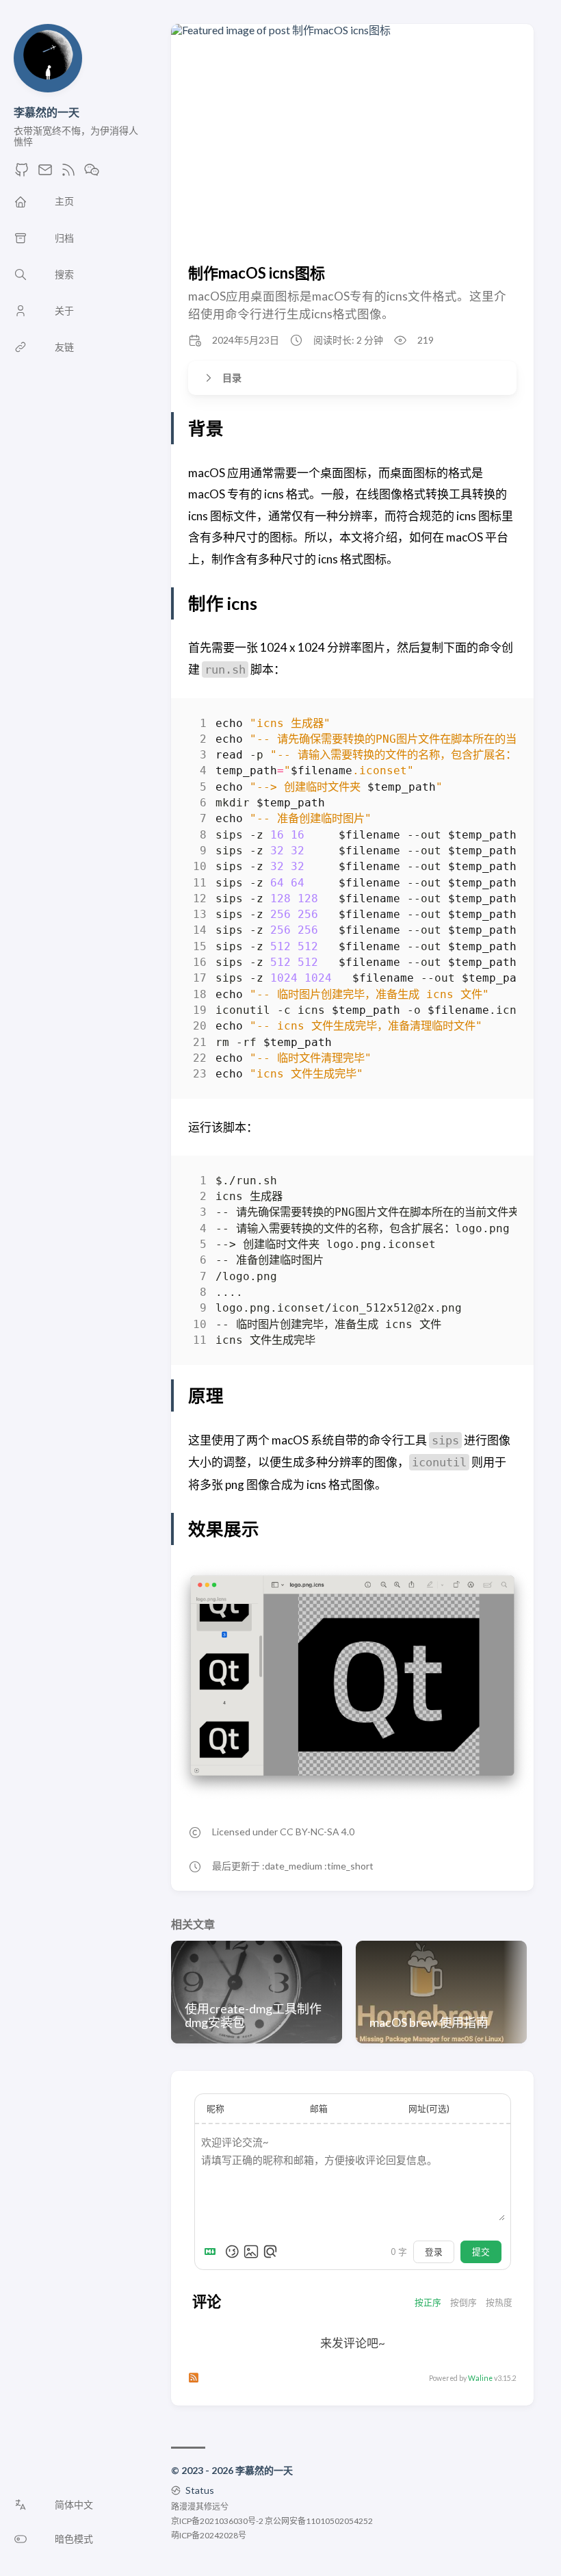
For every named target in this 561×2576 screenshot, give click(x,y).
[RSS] (68, 174)
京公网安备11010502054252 (319, 2521)
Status (200, 2490)
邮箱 (319, 2108)
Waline (480, 2378)
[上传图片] (251, 2252)
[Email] (45, 174)
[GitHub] (22, 174)
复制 (496, 726)
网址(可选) (429, 2108)
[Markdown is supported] (213, 2252)
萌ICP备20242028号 (209, 2535)
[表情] (232, 2252)
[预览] (270, 2252)
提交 (481, 2252)
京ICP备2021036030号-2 (217, 2521)
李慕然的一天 (47, 112)
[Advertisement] (357, 156)
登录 (434, 2252)
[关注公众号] (92, 174)
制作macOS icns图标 (257, 273)
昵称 (216, 2108)
